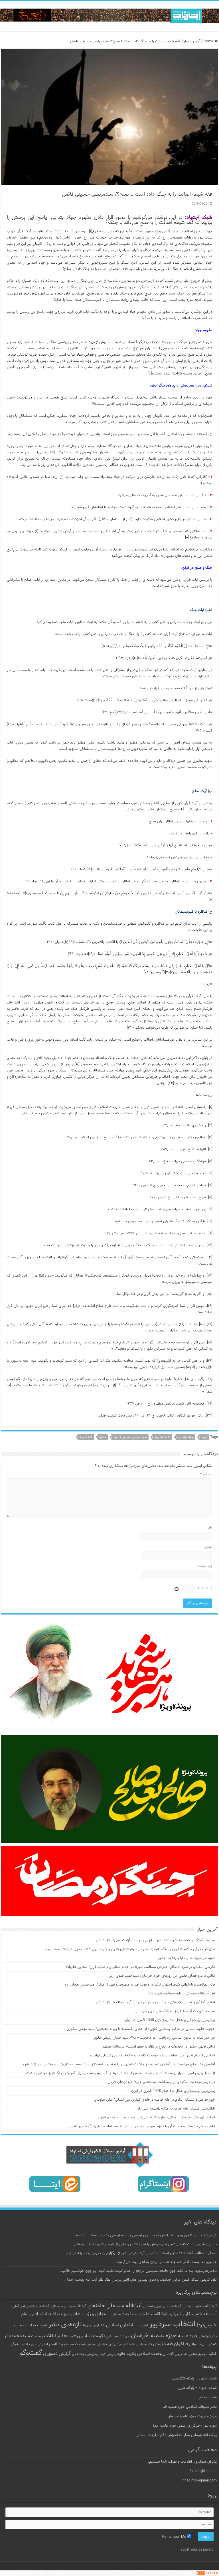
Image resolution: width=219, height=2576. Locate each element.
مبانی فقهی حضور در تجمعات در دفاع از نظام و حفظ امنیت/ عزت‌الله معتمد (159, 2047)
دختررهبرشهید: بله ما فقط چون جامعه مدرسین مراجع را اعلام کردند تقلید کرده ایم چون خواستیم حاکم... (138, 2271)
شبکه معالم (208, 2397)
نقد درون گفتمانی (175, 2354)
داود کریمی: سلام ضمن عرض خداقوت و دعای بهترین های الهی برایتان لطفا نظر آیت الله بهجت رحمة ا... (139, 2280)
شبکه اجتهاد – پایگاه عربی (197, 2388)
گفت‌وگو (31, 2353)
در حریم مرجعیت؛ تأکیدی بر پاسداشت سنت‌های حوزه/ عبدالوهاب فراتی (161, 2082)
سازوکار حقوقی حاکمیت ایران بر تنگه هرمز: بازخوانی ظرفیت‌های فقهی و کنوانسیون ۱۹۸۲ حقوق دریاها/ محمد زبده (130, 1949)
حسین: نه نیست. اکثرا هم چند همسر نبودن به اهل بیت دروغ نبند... (165, 2262)
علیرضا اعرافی (198, 2344)
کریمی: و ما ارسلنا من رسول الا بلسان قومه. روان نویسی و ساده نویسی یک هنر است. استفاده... (145, 2236)
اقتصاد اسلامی (43, 2314)
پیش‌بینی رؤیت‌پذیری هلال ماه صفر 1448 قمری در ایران (173, 2091)
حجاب (19, 2325)
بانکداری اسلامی (120, 2325)
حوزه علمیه (188, 2336)
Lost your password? (197, 2550)
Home (209, 41)
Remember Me (175, 2537)
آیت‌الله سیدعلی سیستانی (68, 2306)
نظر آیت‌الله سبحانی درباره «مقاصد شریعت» (182, 1994)
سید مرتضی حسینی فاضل (130, 1437)
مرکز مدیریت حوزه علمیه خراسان (192, 2416)
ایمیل (208, 1547)
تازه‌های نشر (65, 2325)
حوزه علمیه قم (118, 2336)
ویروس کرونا (108, 2354)
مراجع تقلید (29, 2344)
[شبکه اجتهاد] (109, 16)
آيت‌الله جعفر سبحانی (200, 2306)
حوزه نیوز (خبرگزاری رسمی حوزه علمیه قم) (185, 2426)
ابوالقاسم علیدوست (150, 2314)
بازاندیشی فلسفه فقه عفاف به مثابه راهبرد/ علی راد (176, 2109)
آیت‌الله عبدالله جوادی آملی (31, 2306)
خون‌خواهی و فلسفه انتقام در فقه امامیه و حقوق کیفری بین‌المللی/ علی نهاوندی (154, 2100)
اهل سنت (142, 2326)
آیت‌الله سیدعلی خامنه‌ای (115, 2306)
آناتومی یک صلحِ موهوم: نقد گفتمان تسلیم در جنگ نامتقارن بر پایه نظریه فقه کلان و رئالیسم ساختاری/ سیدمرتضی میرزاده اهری (118, 2064)
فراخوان (181, 2344)
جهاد (204, 1437)
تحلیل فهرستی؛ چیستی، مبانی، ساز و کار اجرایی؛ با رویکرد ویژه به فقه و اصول (156, 2118)
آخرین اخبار (192, 41)
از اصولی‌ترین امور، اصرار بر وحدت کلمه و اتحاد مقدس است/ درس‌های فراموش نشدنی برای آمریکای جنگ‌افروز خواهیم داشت (121, 2073)
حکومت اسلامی (93, 2336)
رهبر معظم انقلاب (61, 2336)
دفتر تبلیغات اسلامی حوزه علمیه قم (190, 2407)
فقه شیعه (86, 1437)
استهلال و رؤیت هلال (90, 2314)
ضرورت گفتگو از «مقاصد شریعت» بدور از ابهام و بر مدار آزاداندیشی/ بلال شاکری (155, 1940)
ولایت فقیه (127, 2354)
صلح (103, 1437)
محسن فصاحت (85, 2344)
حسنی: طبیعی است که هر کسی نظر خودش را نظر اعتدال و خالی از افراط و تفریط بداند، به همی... (143, 2244)
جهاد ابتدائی (186, 1437)
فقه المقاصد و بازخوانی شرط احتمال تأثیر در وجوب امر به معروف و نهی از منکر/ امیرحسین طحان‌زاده (140, 1985)
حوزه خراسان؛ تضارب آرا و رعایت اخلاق (187, 1958)
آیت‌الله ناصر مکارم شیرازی (193, 2314)
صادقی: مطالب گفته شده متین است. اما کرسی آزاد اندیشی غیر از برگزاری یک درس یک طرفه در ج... (141, 2253)
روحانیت (37, 2336)
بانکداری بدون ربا (94, 2325)
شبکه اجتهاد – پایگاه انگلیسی (194, 2379)
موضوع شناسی (198, 2354)
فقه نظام (129, 2344)
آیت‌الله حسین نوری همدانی (162, 2306)
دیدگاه (206, 1475)
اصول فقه (64, 2314)
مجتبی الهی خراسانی (109, 2344)
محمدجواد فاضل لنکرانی (56, 2344)
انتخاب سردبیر (172, 2324)
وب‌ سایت (205, 1566)
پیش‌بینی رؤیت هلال (85, 2354)
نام (210, 1528)
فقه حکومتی (163, 2344)
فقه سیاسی (144, 2344)
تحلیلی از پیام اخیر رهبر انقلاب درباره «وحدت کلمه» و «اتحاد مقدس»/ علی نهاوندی (152, 2056)
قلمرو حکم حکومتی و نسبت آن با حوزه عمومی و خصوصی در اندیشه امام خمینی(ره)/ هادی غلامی (142, 2126)
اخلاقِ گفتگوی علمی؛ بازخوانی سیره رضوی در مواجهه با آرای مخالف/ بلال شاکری (155, 2002)
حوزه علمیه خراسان (154, 2336)
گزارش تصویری (57, 2354)
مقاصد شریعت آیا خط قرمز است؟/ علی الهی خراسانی (175, 2011)
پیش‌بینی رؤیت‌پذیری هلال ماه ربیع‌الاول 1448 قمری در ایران (170, 2020)
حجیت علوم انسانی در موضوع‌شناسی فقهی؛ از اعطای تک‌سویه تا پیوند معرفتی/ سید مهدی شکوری (141, 2029)
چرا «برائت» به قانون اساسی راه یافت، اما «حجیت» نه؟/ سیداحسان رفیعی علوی (154, 2038)
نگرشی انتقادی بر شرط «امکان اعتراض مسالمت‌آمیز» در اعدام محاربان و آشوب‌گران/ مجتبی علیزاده (140, 1967)
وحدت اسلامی (149, 2354)
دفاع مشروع (162, 1437)
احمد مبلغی (121, 2314)
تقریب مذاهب (36, 2325)
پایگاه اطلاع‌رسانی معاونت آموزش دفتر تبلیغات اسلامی (176, 2435)
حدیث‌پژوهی (208, 2336)
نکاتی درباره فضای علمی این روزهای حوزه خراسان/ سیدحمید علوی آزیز (162, 1976)
